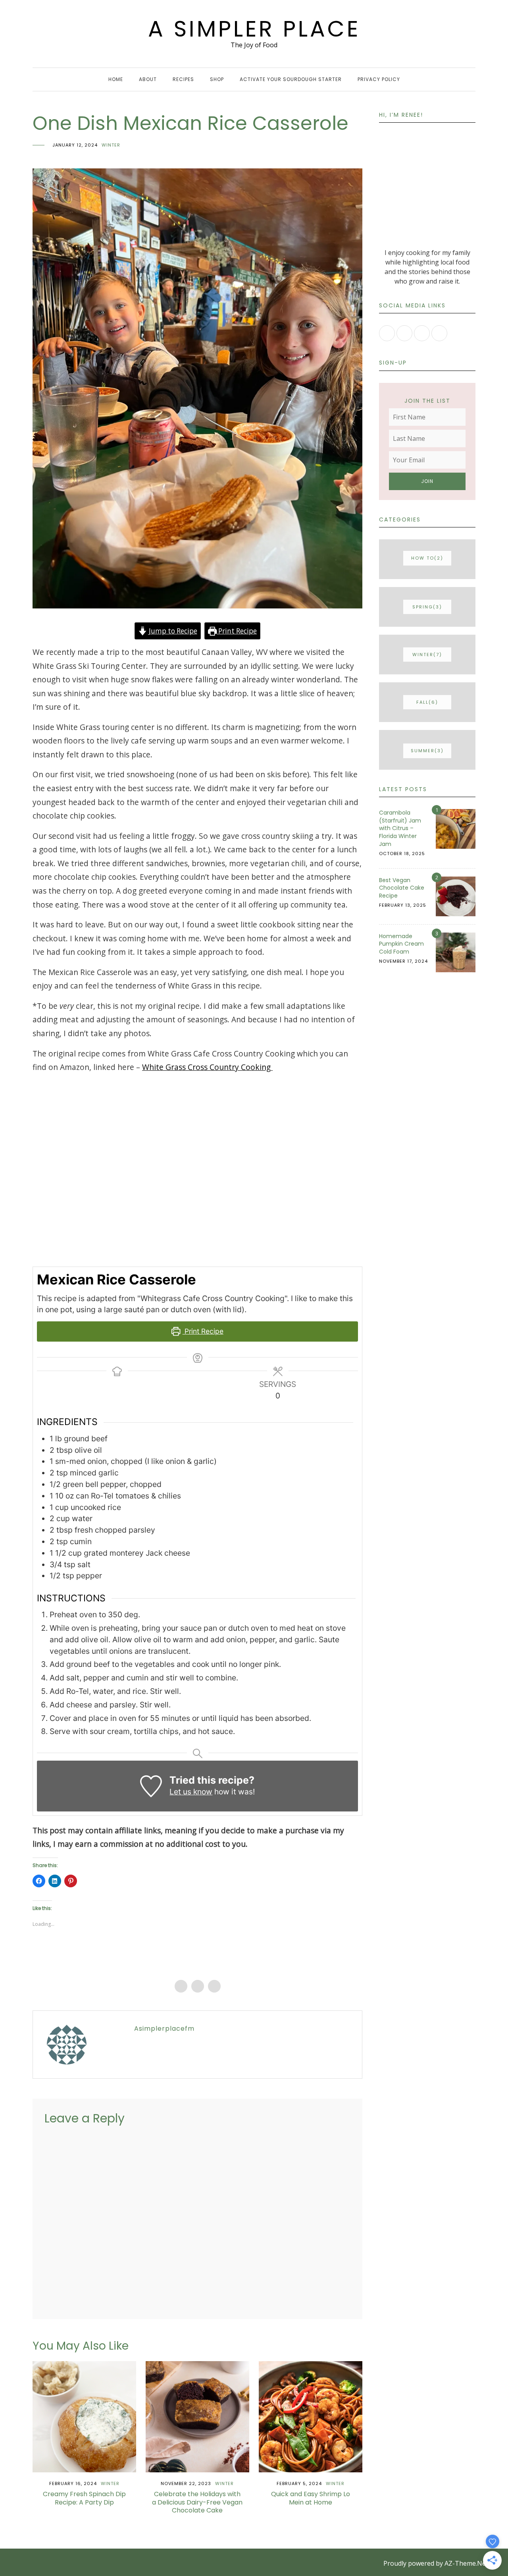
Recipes (183, 79)
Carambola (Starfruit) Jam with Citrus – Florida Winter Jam (400, 828)
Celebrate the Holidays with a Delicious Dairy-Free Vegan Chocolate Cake (197, 2502)
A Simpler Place (254, 29)
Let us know (191, 1792)
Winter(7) (427, 655)
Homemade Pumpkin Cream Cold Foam (401, 944)
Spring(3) (427, 607)
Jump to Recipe (172, 631)
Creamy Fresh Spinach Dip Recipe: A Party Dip (84, 2498)
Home (116, 79)
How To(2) (427, 558)
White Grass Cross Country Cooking (207, 1067)
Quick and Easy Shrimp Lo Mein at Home (311, 2498)
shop (217, 79)
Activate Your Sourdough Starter (291, 79)
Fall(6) (427, 702)
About (148, 79)
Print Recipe (237, 631)
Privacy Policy (379, 79)
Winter (111, 145)
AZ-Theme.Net (466, 2563)
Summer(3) (427, 751)
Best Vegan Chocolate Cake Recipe (402, 888)
